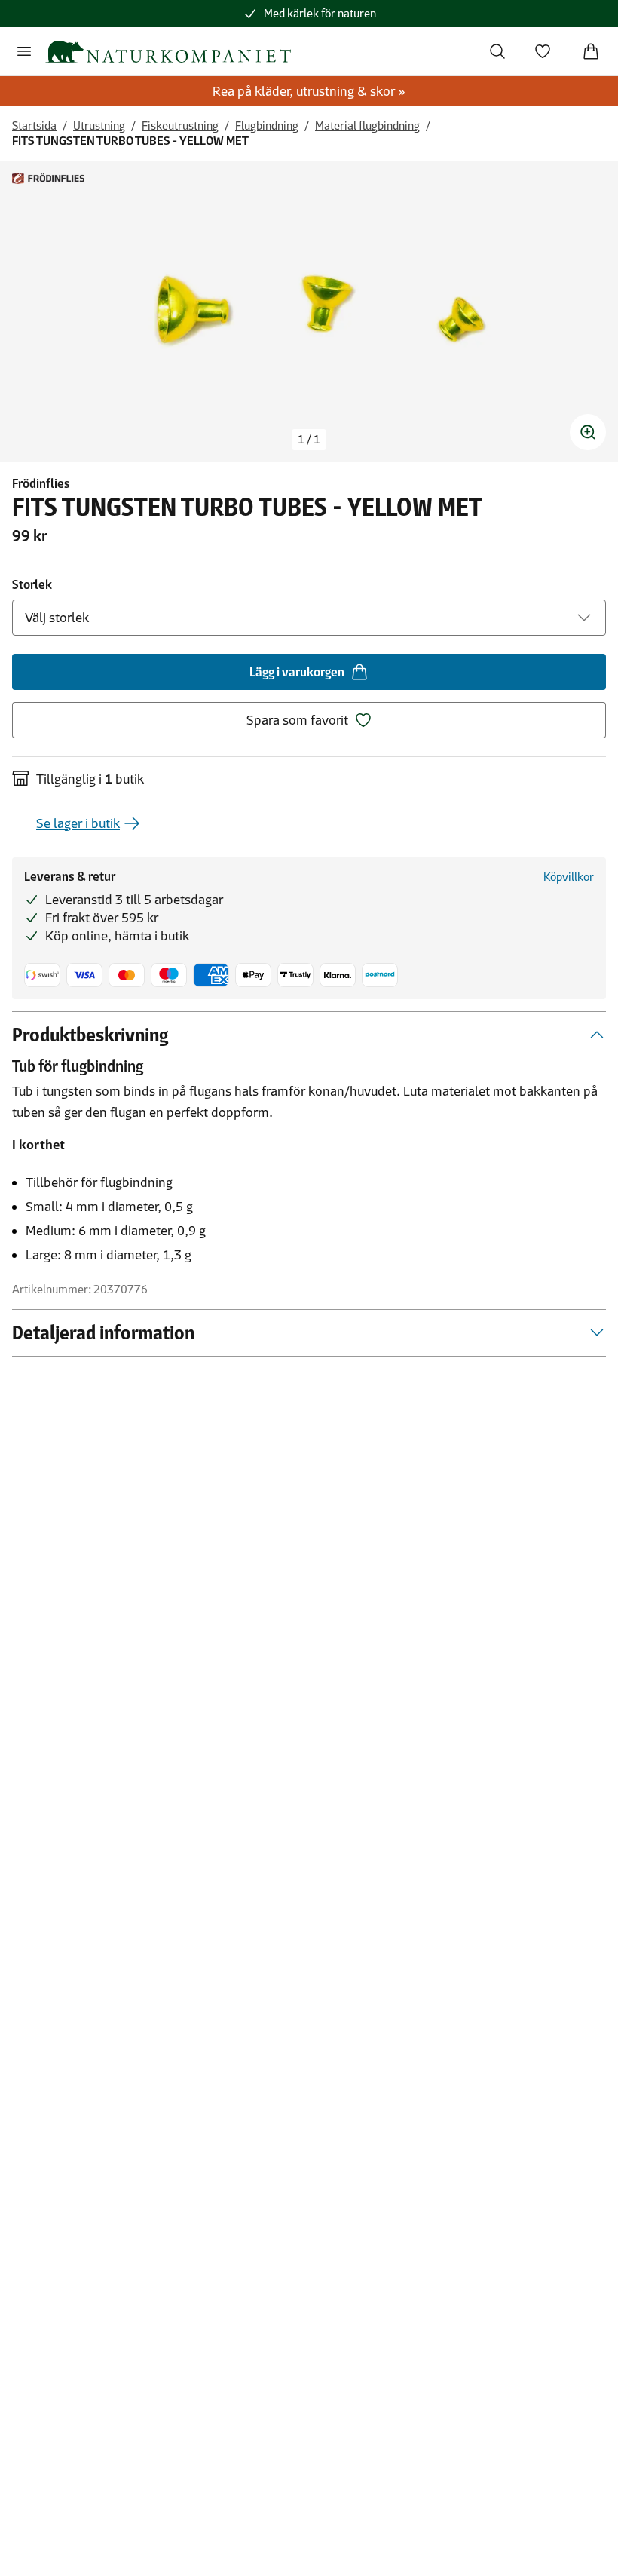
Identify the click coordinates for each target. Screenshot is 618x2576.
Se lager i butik (78, 823)
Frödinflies (41, 483)
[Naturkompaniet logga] (168, 52)
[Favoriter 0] (543, 51)
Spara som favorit (297, 720)
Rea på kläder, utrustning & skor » (309, 91)
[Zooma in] (588, 432)
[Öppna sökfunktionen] (497, 51)
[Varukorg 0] (591, 51)
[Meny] (24, 51)
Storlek (32, 584)
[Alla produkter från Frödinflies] (48, 178)
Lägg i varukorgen (297, 672)
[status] (309, 440)
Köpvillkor (569, 877)
